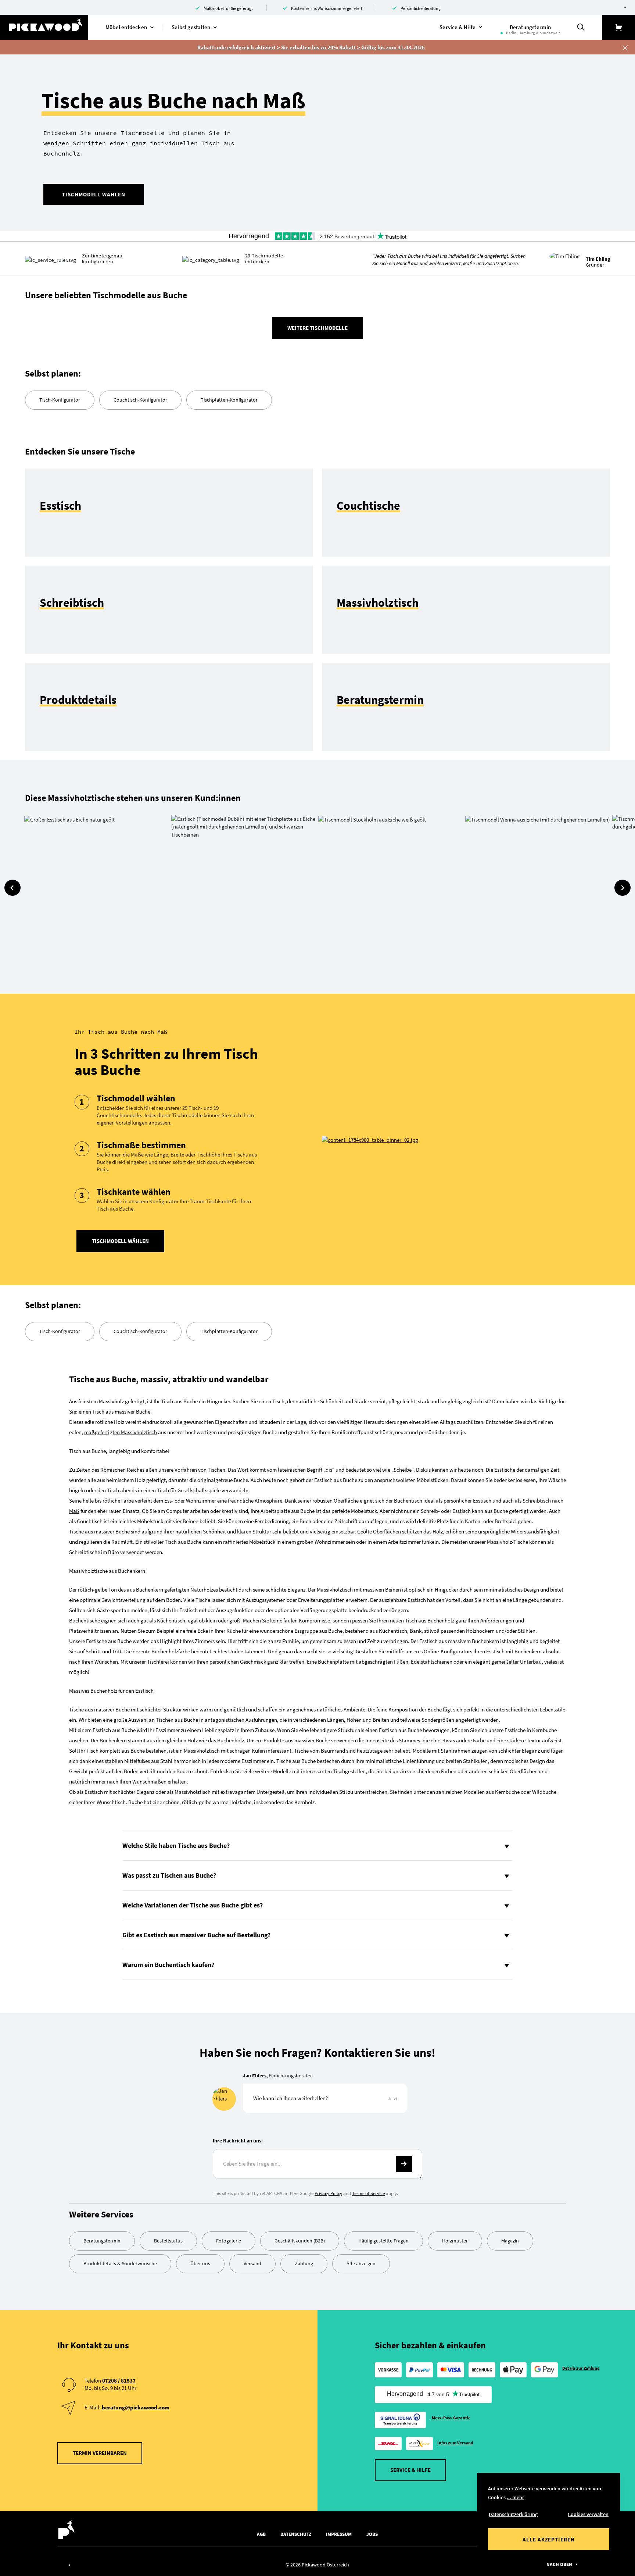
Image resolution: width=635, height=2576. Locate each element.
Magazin (510, 2241)
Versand (252, 2263)
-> (404, 2164)
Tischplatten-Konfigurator (229, 400)
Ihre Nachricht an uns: (238, 2141)
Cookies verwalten (588, 2514)
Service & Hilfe (410, 2470)
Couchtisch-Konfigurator (140, 400)
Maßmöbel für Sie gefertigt (228, 8)
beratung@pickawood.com (136, 2407)
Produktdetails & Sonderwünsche (120, 2263)
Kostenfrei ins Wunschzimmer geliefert (327, 8)
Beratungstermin (102, 2241)
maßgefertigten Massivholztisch (121, 1432)
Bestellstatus (168, 2241)
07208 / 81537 (119, 2381)
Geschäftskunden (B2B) (300, 2241)
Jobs (372, 2534)
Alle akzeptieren (549, 2539)
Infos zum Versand (455, 2443)
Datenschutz (296, 2534)
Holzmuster (455, 2241)
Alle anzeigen (361, 2263)
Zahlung (304, 2263)
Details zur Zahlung (581, 2368)
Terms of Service (368, 2193)
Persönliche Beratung (421, 8)
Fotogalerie (229, 2241)
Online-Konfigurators (448, 1651)
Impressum (339, 2534)
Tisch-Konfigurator (60, 400)
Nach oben (559, 2564)
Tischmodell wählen (94, 194)
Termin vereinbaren (100, 2453)
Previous (12, 888)
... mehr (515, 2497)
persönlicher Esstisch (467, 1501)
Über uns (200, 2263)
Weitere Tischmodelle (317, 328)
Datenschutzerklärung (513, 2514)
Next (623, 888)
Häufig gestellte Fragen (383, 2241)
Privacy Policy (328, 2193)
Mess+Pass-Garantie (451, 2418)
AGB (261, 2534)
